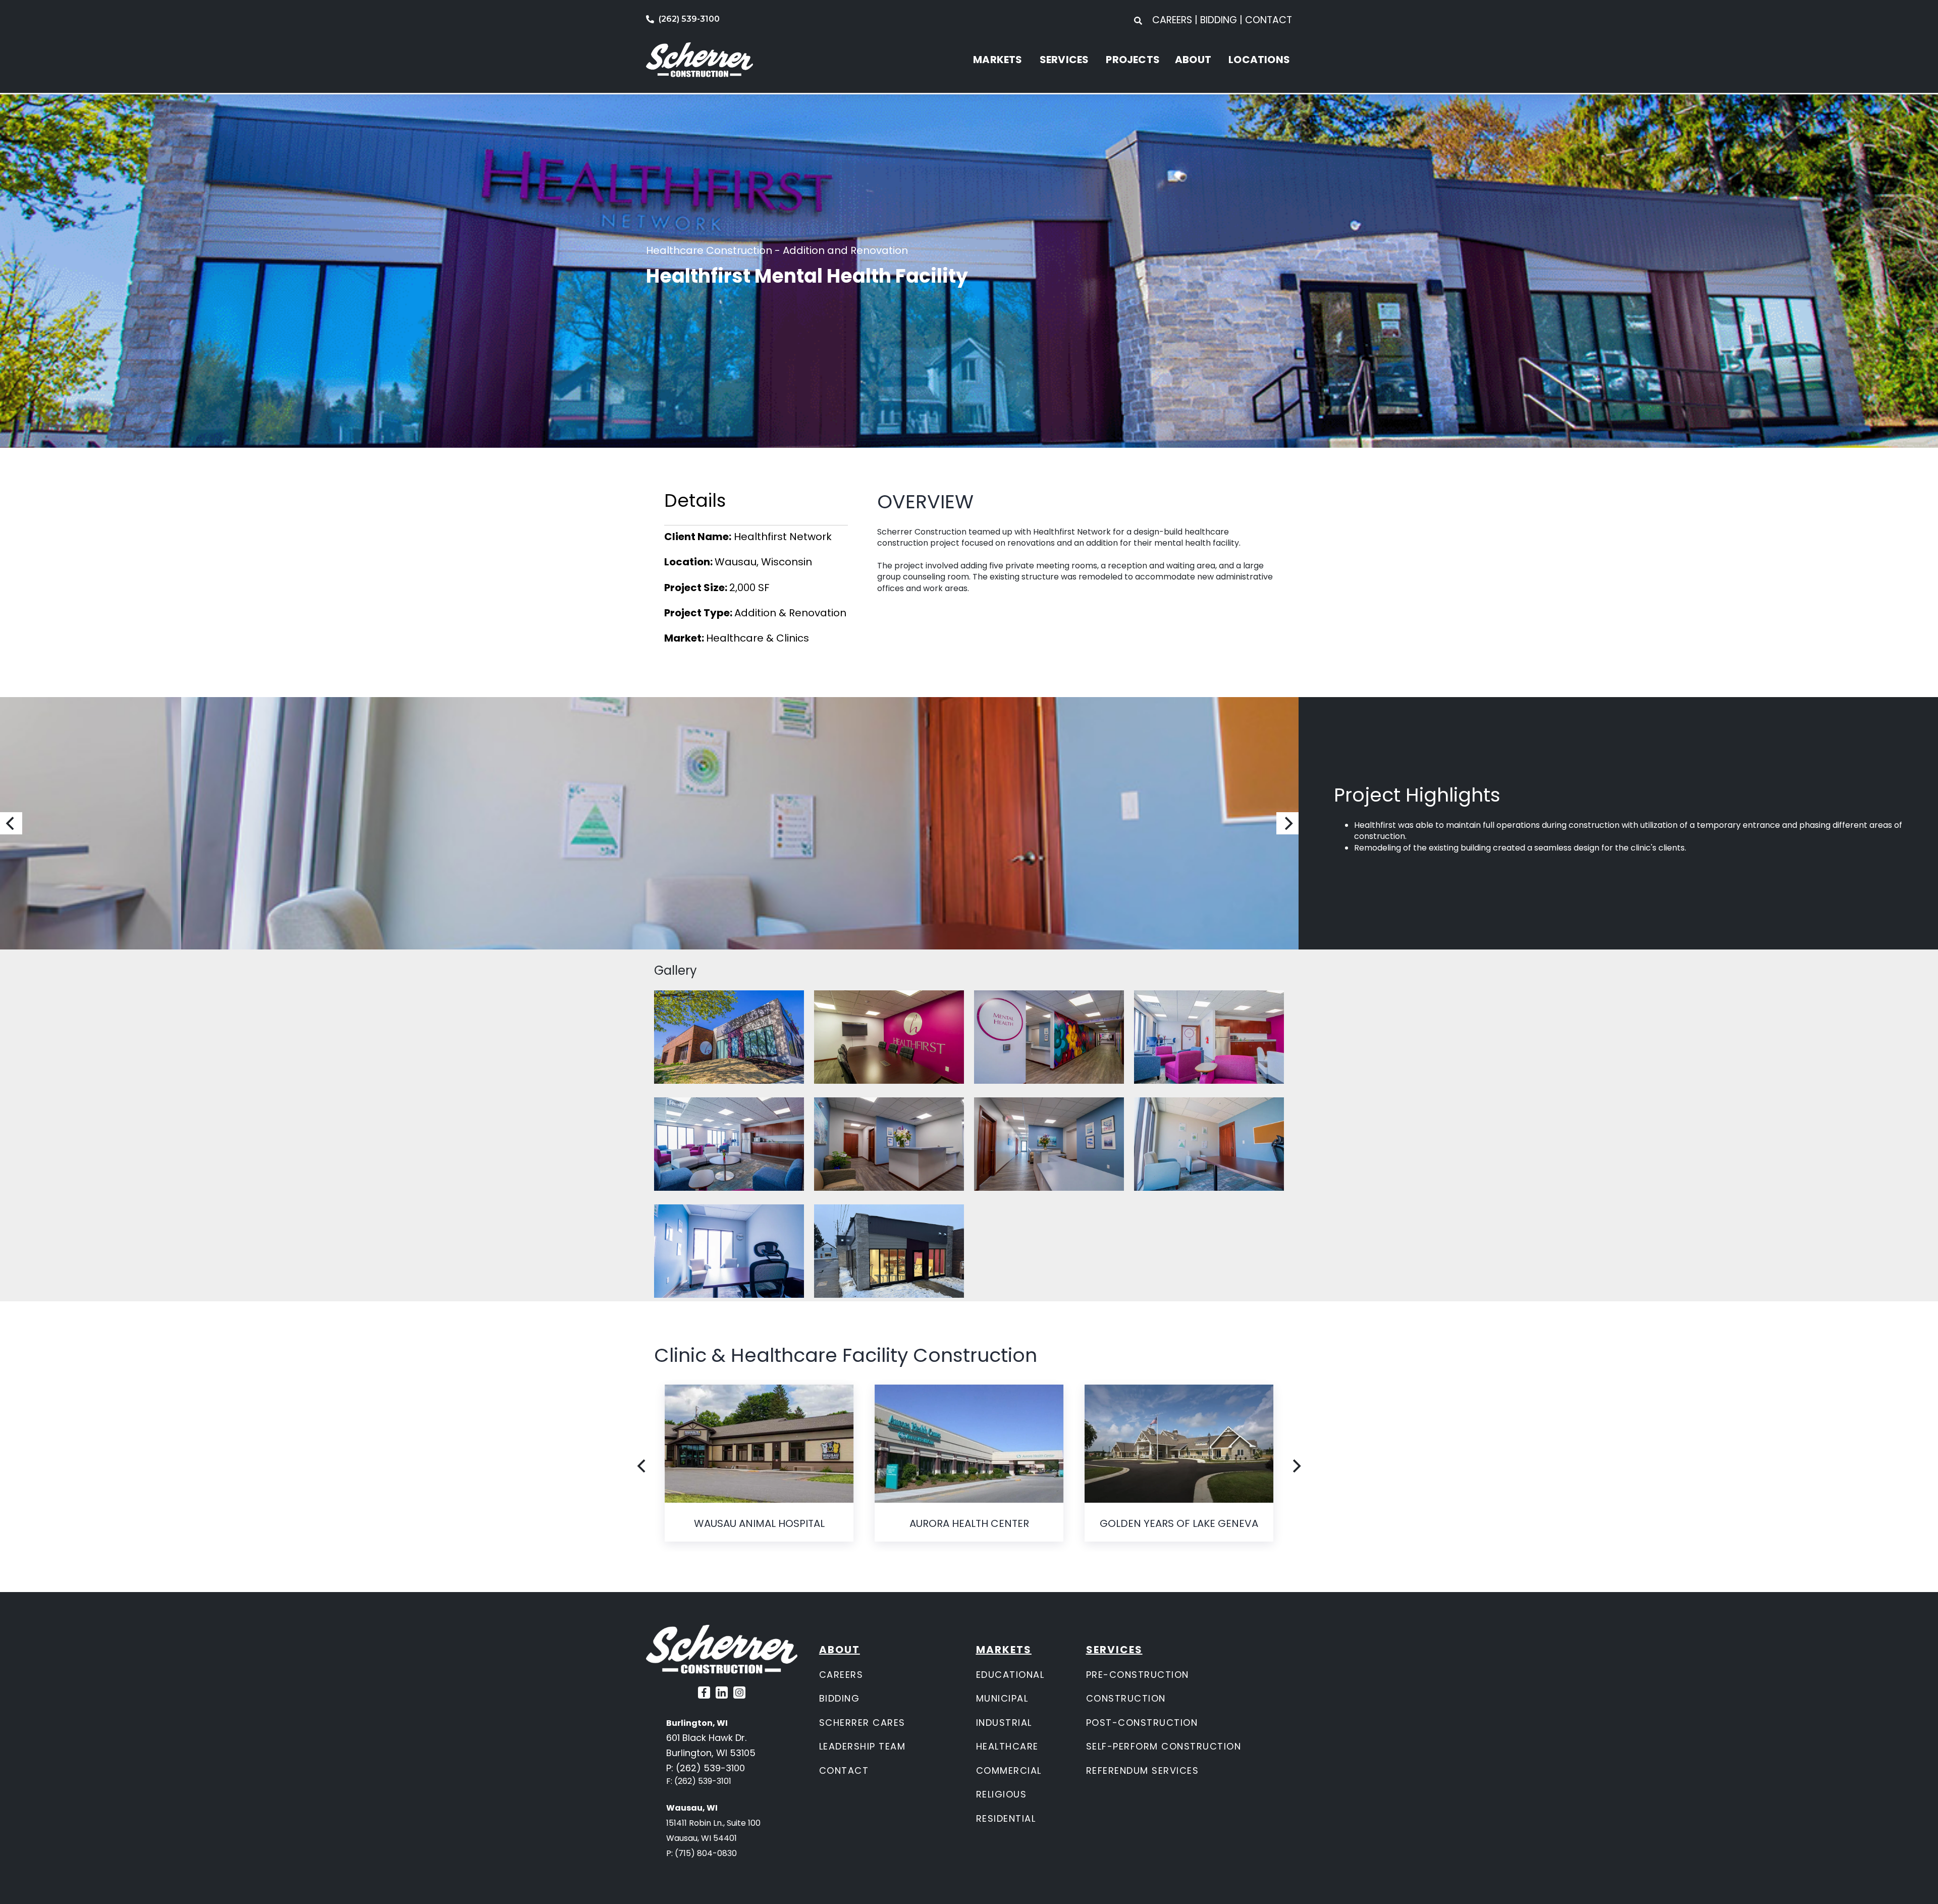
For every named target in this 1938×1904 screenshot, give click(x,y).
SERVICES (1064, 60)
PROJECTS (1133, 60)
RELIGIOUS (1002, 1794)
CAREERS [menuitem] (1173, 20)
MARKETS (998, 60)
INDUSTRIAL (1004, 1723)
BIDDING (840, 1698)
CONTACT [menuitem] (1269, 20)
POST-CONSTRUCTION (1142, 1723)
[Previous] (11, 823)
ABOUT (1193, 60)
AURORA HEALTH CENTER (969, 1523)
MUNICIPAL (1002, 1698)
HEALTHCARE (1007, 1746)
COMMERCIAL (1009, 1770)
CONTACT (844, 1770)
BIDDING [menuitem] (1219, 20)
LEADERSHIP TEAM (863, 1746)
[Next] (1287, 823)
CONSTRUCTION (1126, 1698)
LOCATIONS (1259, 60)
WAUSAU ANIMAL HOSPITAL (759, 1523)
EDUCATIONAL (1010, 1675)
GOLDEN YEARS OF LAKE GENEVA (1179, 1523)
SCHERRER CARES (862, 1723)
